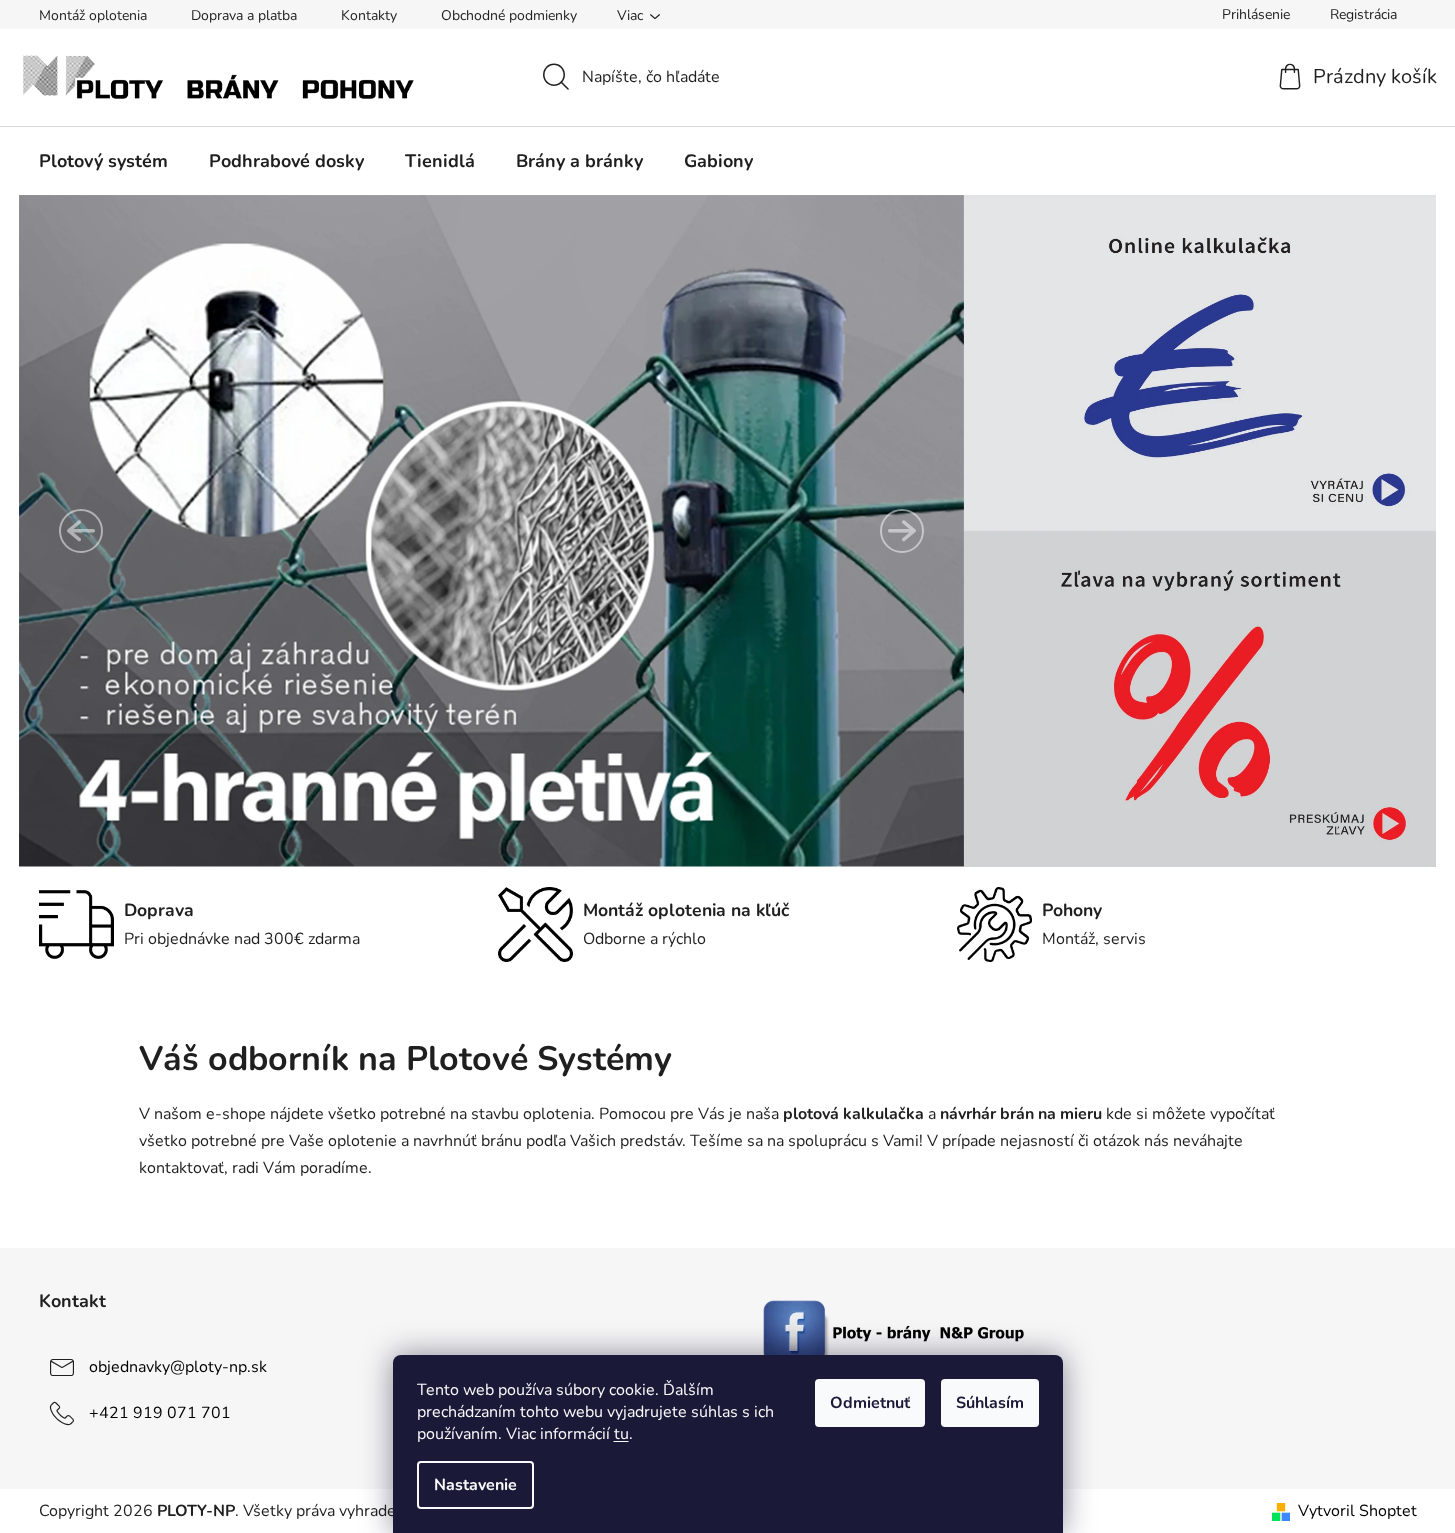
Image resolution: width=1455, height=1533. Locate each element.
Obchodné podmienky (509, 15)
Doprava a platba (244, 15)
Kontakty (369, 15)
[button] (81, 531)
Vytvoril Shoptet (1357, 1511)
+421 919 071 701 (160, 1413)
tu (621, 1434)
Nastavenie (475, 1485)
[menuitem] (103, 161)
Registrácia (1363, 14)
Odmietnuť (870, 1403)
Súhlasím (990, 1403)
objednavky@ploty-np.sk (178, 1367)
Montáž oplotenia (93, 15)
